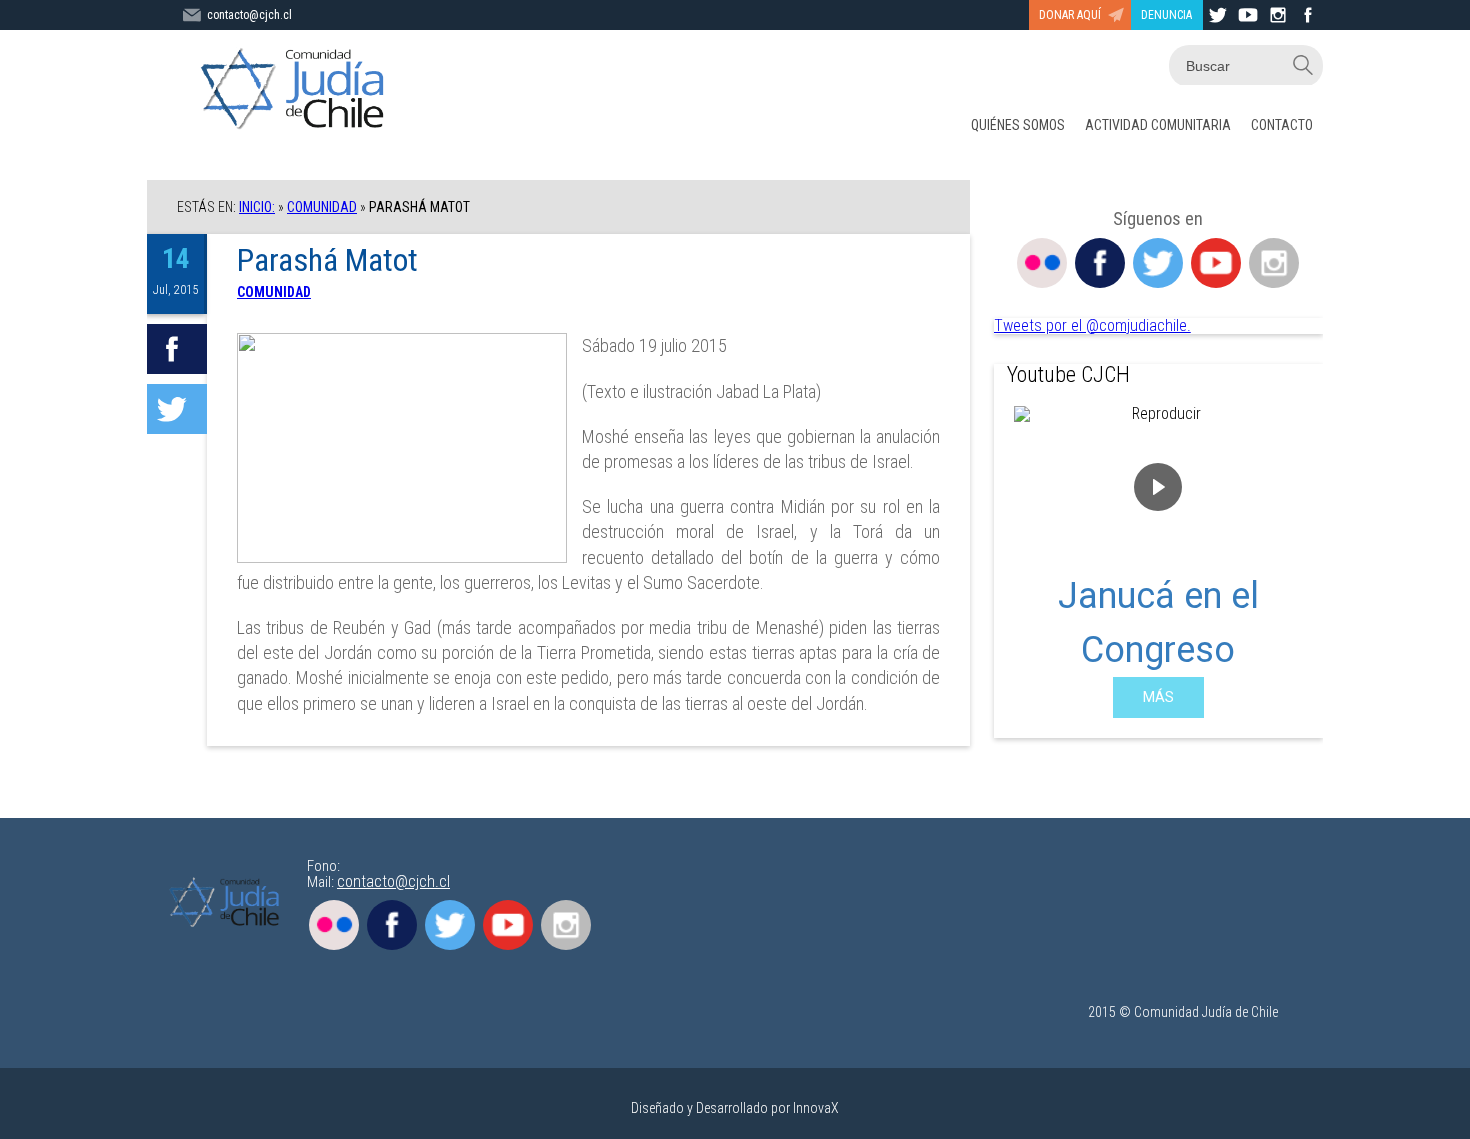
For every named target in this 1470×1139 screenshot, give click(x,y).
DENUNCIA (1166, 15)
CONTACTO (1282, 125)
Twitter (1158, 263)
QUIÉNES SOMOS (1018, 125)
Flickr (1042, 263)
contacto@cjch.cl (249, 15)
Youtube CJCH (1068, 374)
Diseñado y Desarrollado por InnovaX (735, 1108)
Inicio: (257, 207)
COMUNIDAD (322, 207)
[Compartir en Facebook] (177, 349)
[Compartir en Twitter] (177, 409)
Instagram (1274, 263)
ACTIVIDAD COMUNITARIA (1158, 125)
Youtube (1216, 263)
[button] (1025, 562)
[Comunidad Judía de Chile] (297, 90)
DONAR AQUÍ (1070, 15)
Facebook (1100, 263)
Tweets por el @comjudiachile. (1092, 325)
